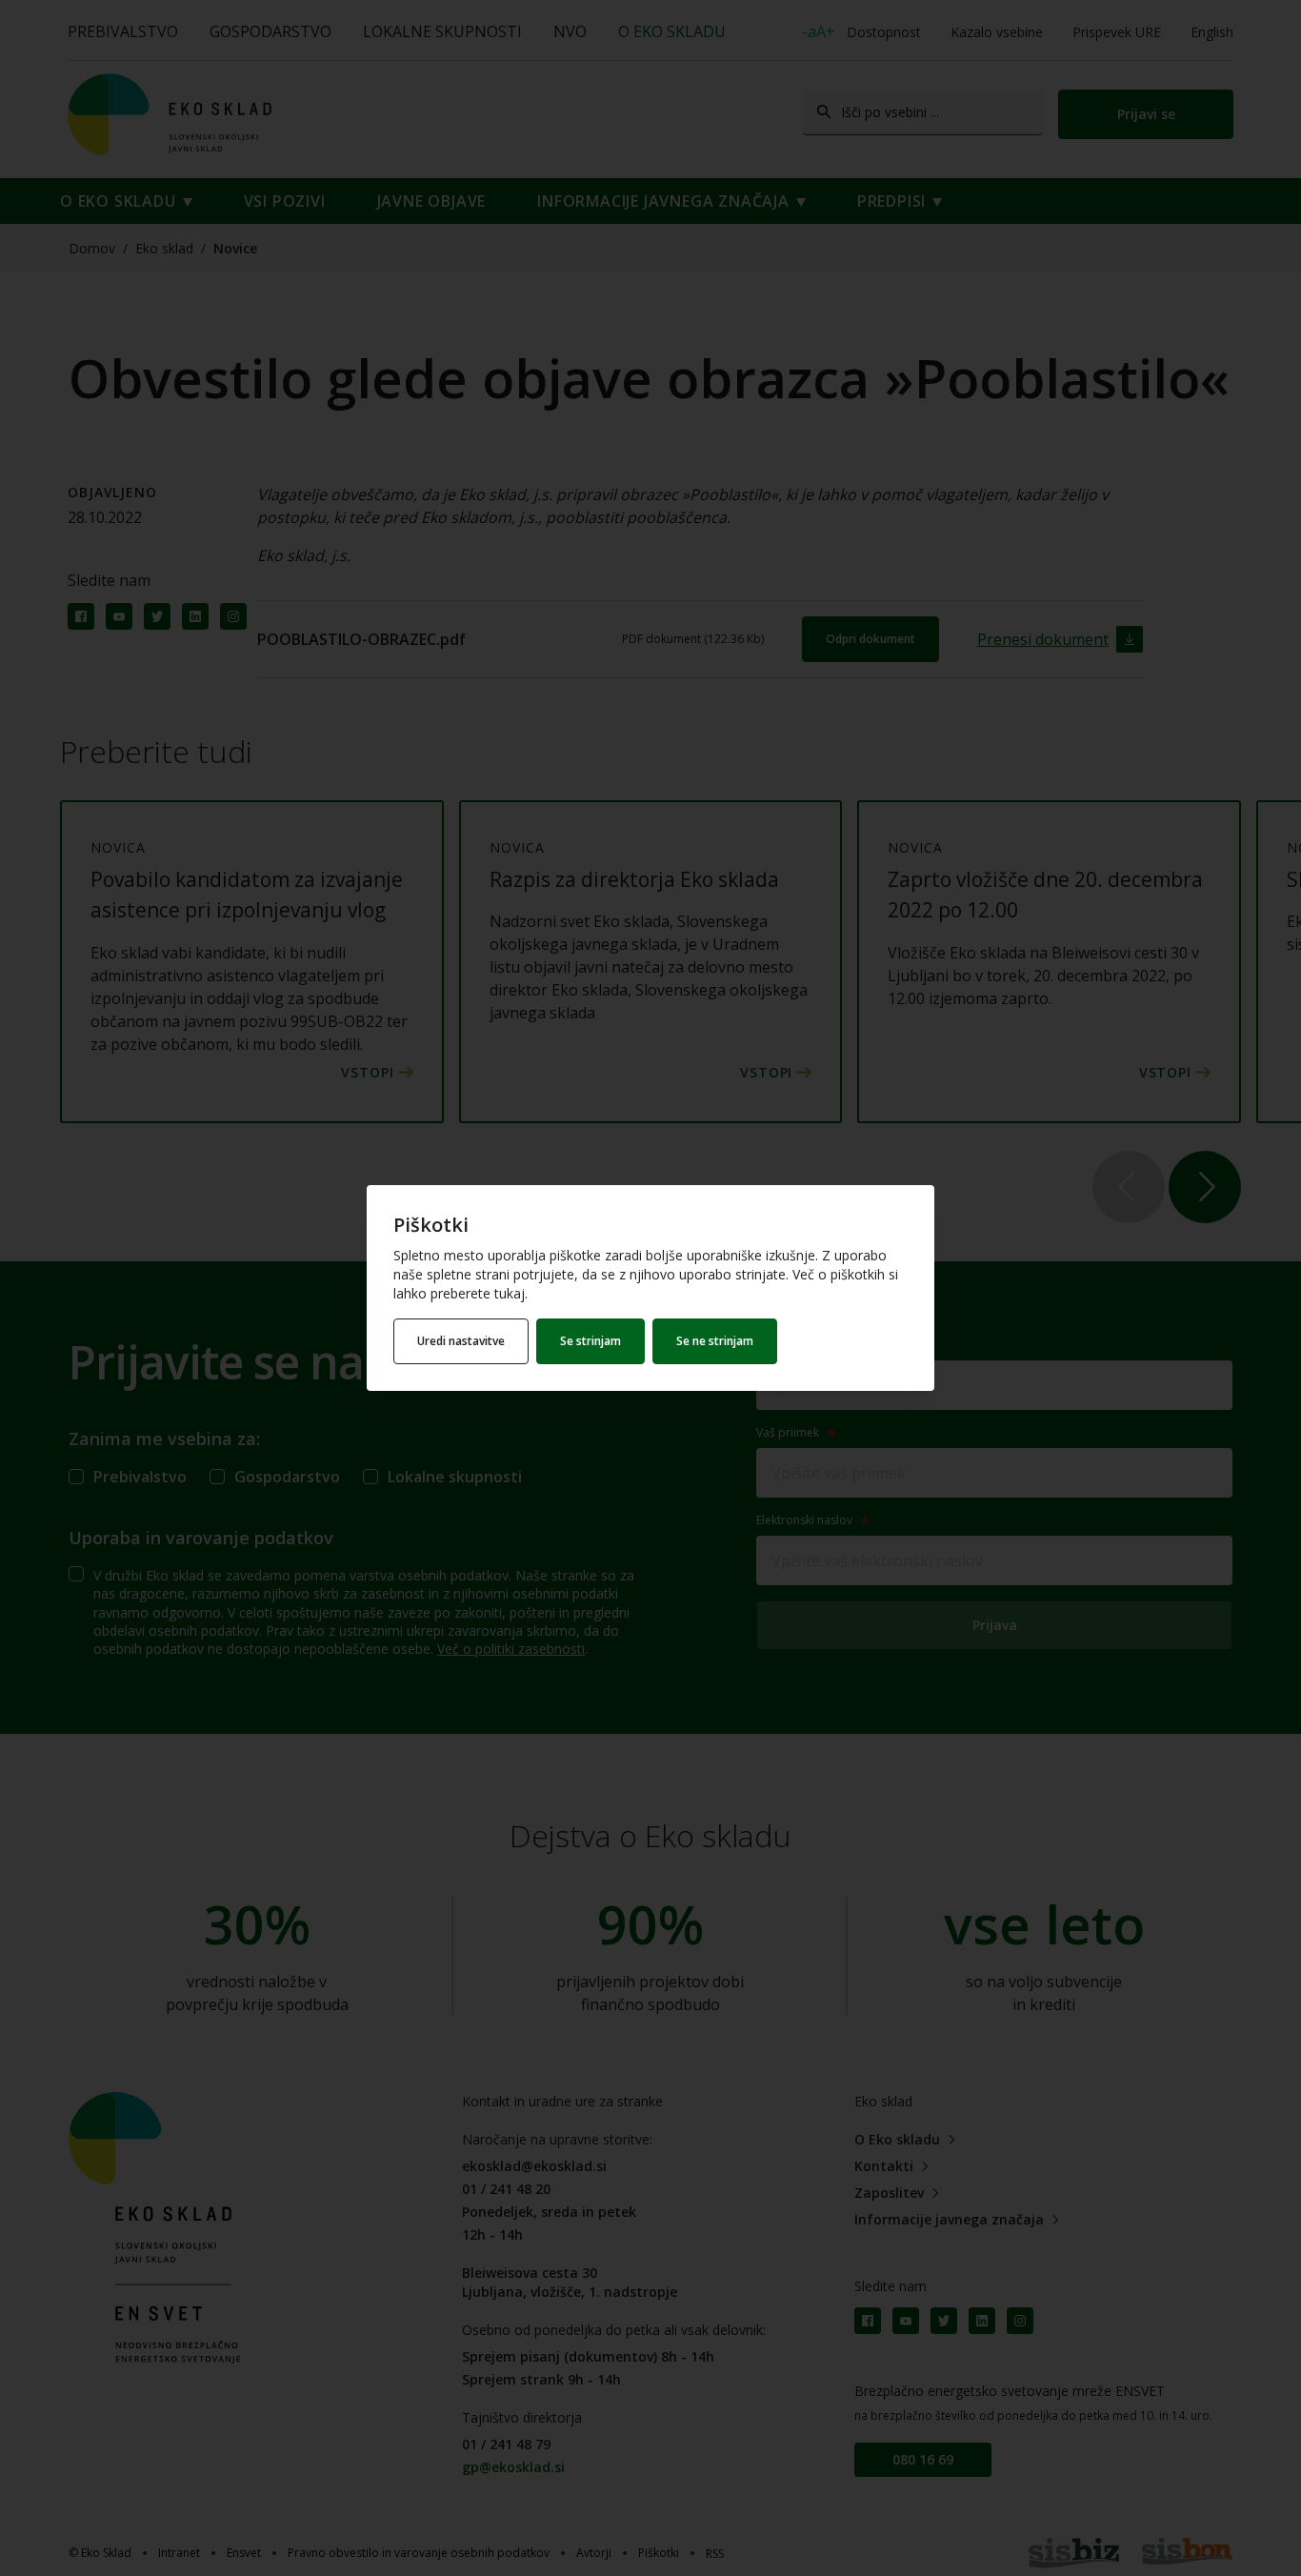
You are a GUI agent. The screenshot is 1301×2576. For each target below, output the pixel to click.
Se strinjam (590, 1341)
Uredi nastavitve (461, 1341)
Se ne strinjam (715, 1341)
